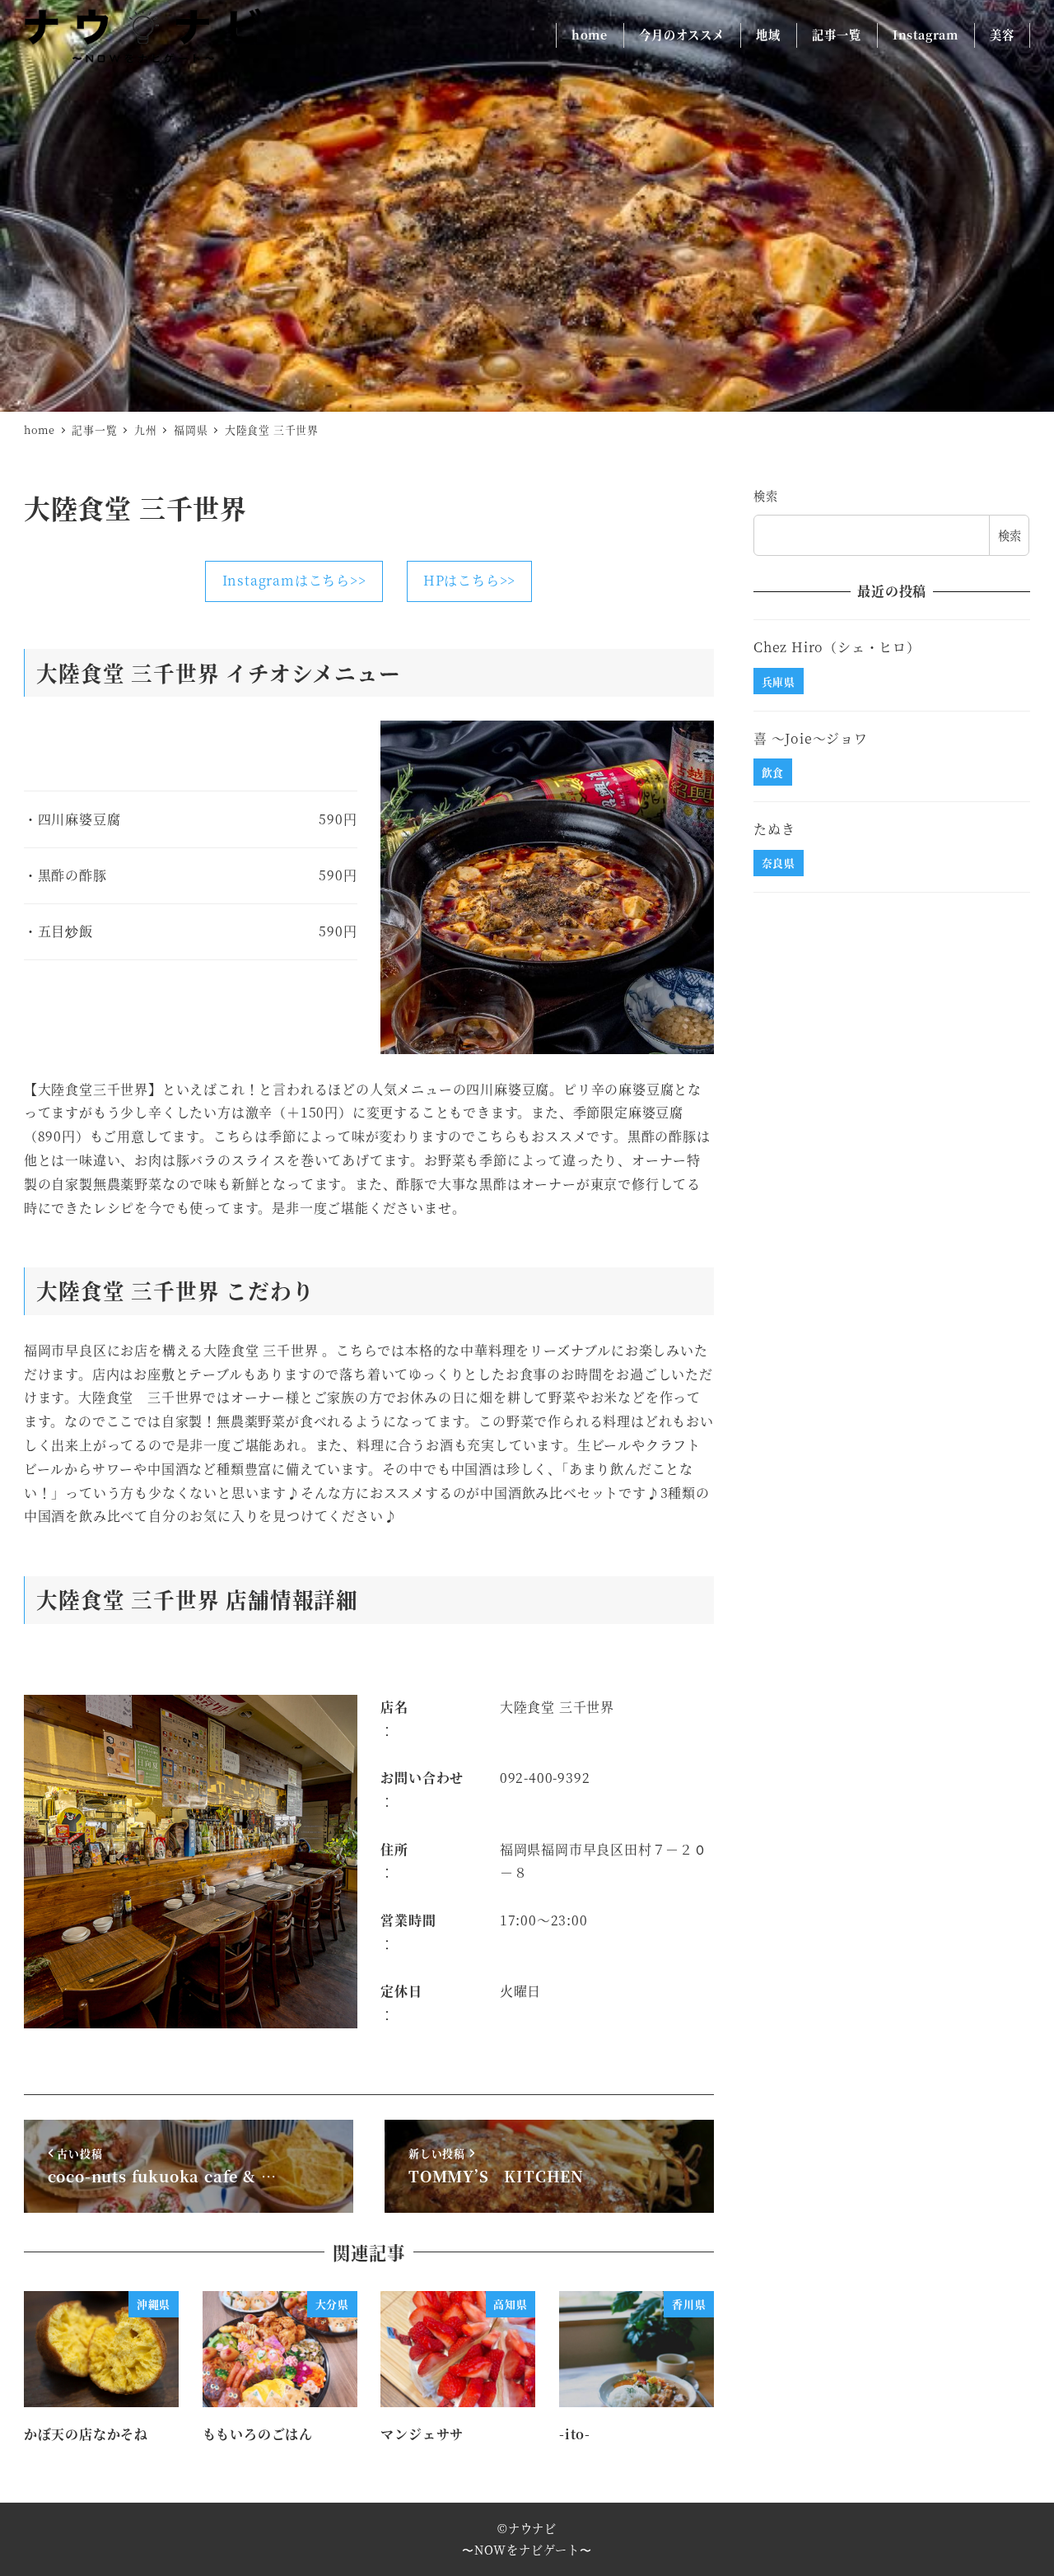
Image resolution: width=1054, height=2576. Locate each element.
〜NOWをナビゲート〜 (527, 2550)
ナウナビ (532, 2528)
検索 (766, 496)
